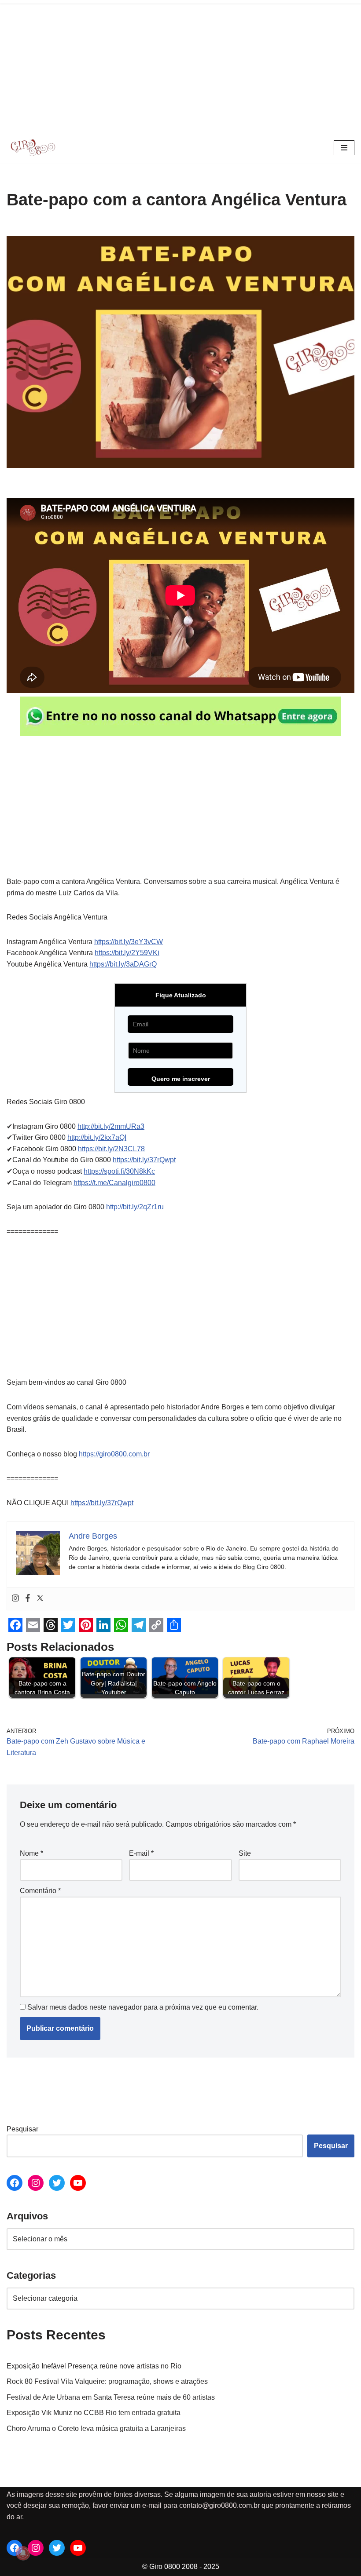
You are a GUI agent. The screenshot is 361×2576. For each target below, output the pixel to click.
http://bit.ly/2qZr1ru (135, 1207)
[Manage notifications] (23, 2553)
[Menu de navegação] (344, 148)
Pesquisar (22, 2129)
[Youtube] (78, 2183)
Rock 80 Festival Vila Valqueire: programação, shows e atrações (107, 2381)
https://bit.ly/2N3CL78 (111, 1149)
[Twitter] (40, 1599)
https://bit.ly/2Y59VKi (127, 953)
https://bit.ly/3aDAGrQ (123, 964)
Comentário (40, 1891)
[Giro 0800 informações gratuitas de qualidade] (33, 148)
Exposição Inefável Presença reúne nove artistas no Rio (94, 2366)
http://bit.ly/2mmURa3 (111, 1126)
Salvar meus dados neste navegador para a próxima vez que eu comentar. (143, 2007)
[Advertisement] (180, 66)
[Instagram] (15, 1599)
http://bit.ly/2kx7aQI (97, 1137)
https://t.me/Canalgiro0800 (114, 1183)
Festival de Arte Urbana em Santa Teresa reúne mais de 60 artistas (111, 2397)
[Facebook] (28, 1599)
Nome (31, 1853)
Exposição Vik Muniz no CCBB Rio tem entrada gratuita (94, 2413)
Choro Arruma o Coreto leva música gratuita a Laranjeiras (96, 2428)
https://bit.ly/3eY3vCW (129, 942)
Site (245, 1853)
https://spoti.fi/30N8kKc (119, 1171)
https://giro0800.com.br (114, 1454)
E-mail (141, 1853)
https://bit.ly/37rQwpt (144, 1160)
